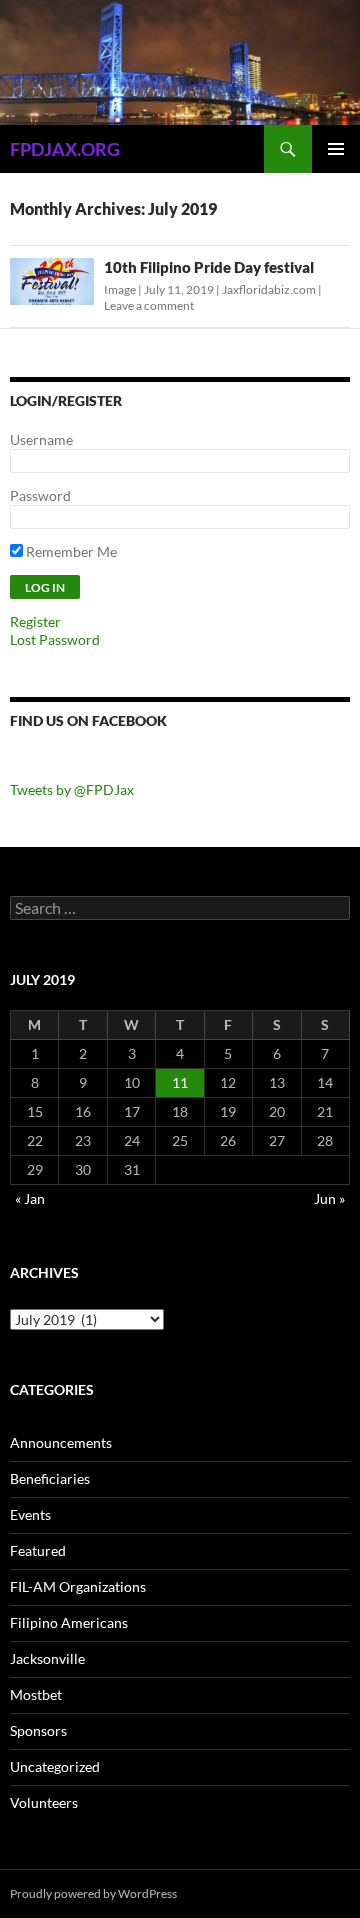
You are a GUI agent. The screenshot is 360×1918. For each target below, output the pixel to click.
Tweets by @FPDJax (72, 789)
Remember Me (70, 551)
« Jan (30, 1198)
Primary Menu (336, 149)
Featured (38, 1550)
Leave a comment (149, 305)
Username (41, 439)
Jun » (329, 1198)
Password (40, 495)
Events (30, 1514)
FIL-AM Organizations (78, 1586)
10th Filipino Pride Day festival (209, 267)
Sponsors (38, 1730)
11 (180, 1082)
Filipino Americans (69, 1622)
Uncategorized (55, 1766)
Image (120, 289)
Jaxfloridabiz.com (269, 289)
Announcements (61, 1442)
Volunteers (44, 1802)
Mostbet (36, 1694)
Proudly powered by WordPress (93, 1893)
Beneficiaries (50, 1478)
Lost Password (55, 639)
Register (35, 621)
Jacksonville (47, 1658)
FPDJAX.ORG (65, 149)
